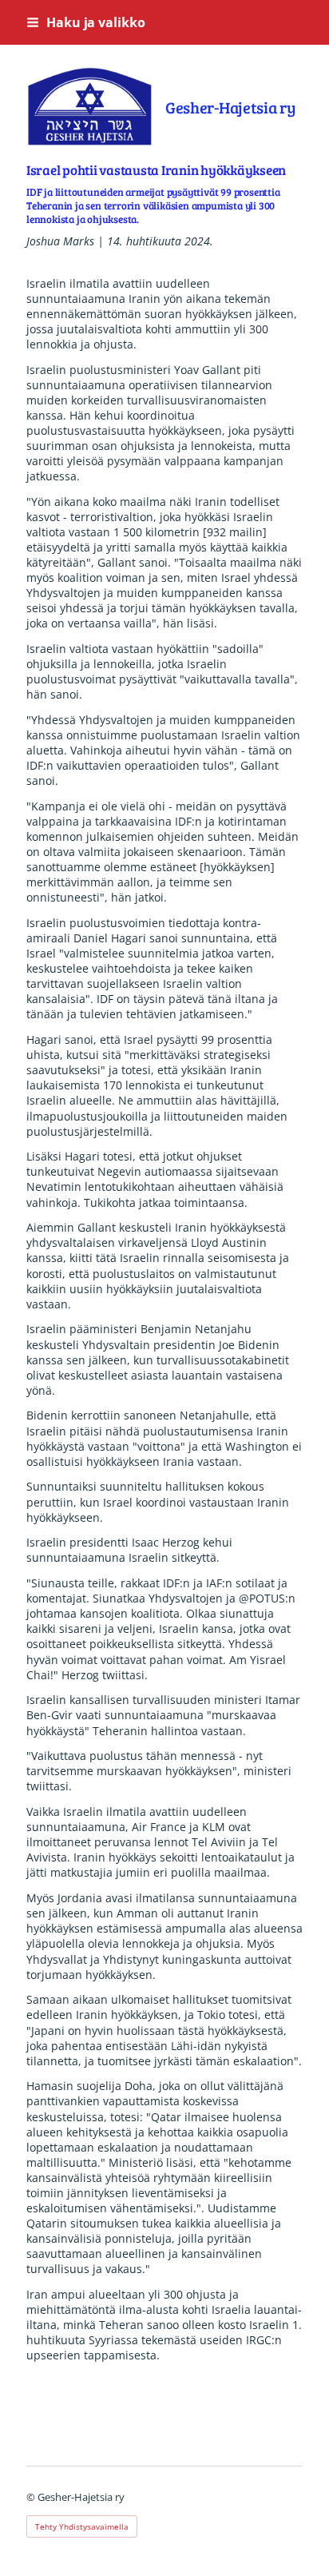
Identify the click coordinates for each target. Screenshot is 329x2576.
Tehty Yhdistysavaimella (82, 2526)
